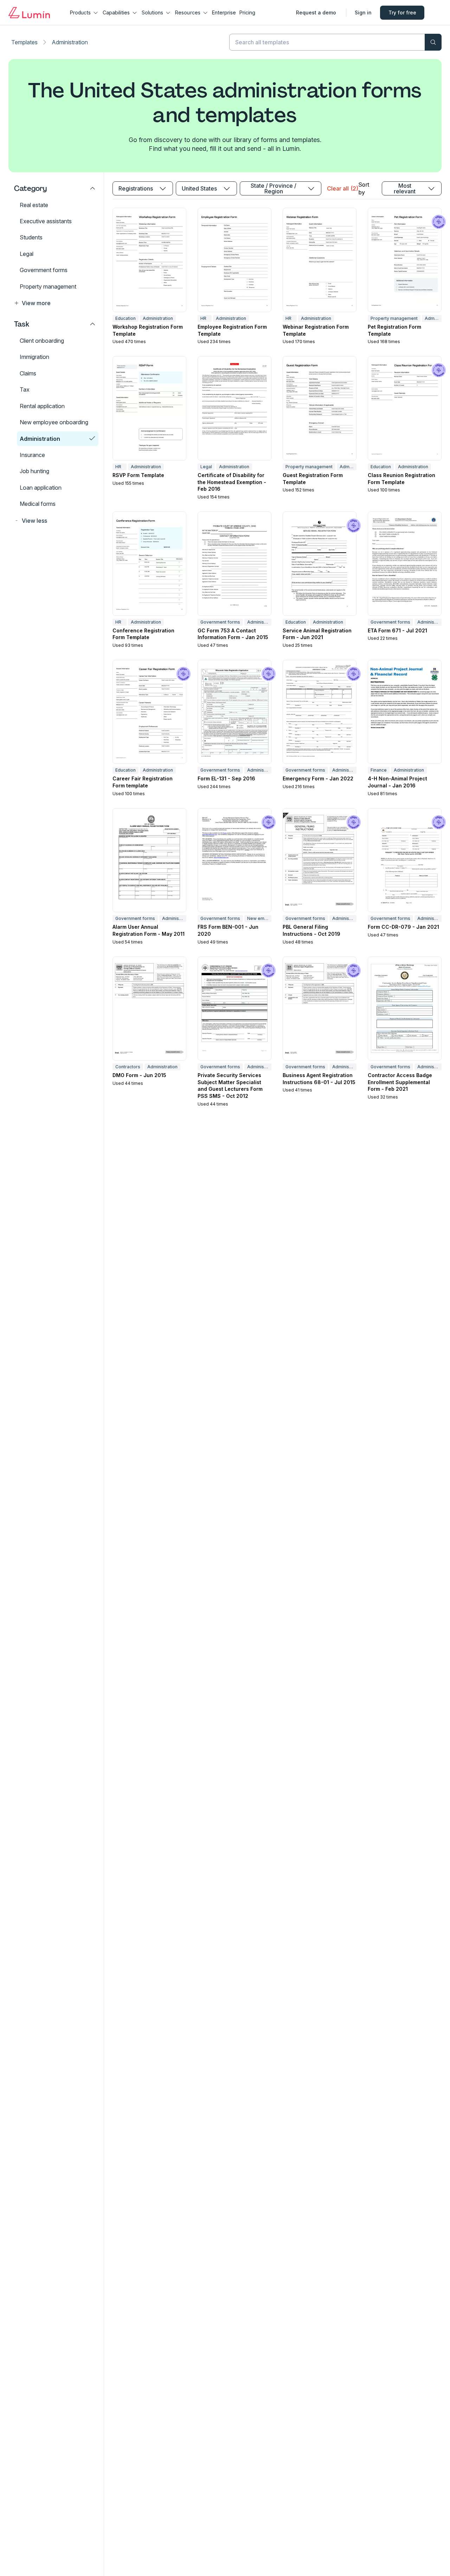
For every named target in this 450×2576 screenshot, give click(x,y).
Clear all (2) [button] (342, 188)
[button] (55, 303)
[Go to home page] (29, 13)
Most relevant (405, 188)
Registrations (136, 188)
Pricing (247, 12)
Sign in (363, 12)
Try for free (402, 12)
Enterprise (224, 12)
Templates (24, 42)
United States (199, 188)
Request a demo (316, 12)
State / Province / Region (274, 188)
